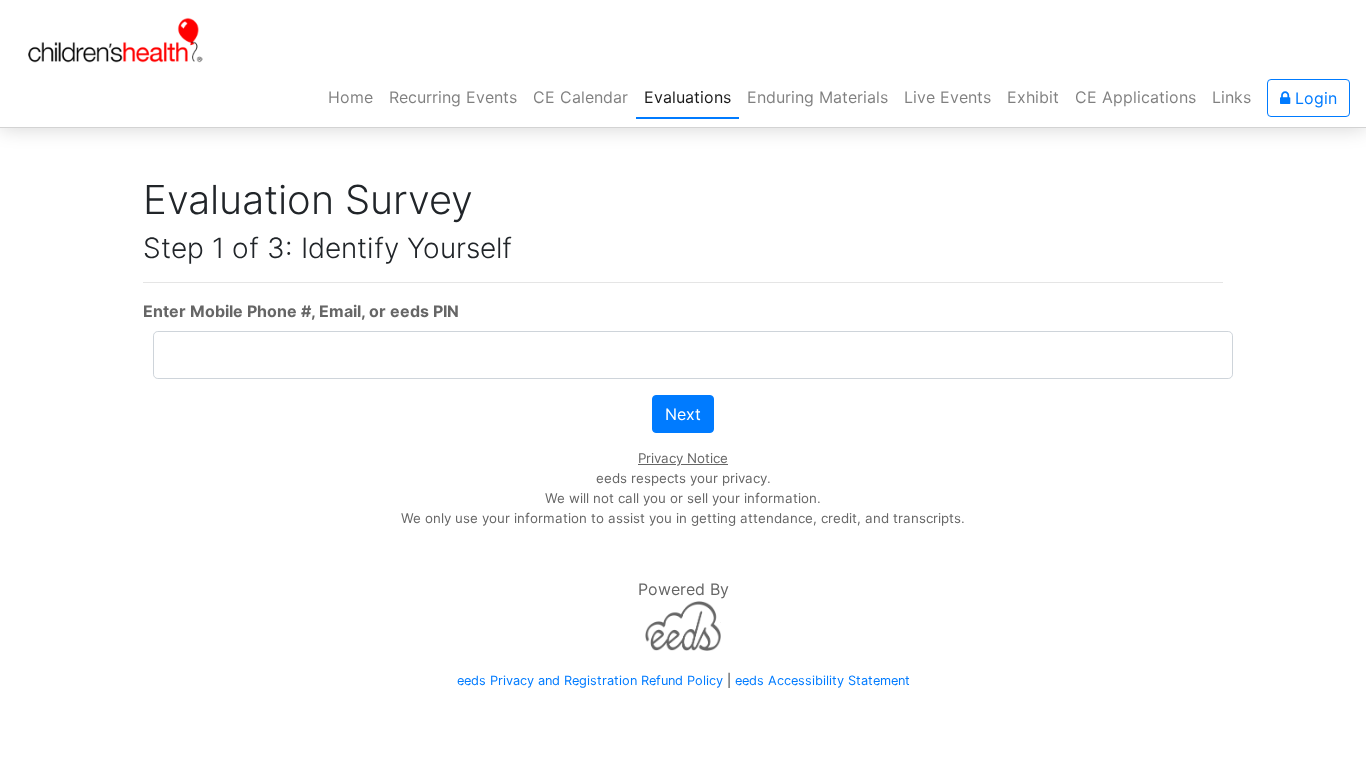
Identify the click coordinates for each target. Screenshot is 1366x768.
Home (354, 96)
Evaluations (687, 97)
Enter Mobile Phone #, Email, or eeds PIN (301, 311)
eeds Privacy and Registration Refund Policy (590, 680)
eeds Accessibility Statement (822, 680)
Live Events (947, 97)
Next (683, 414)
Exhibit (1033, 97)
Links (1231, 97)
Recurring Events (453, 97)
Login (1313, 98)
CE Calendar (580, 97)
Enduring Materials (817, 97)
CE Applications (1135, 97)
